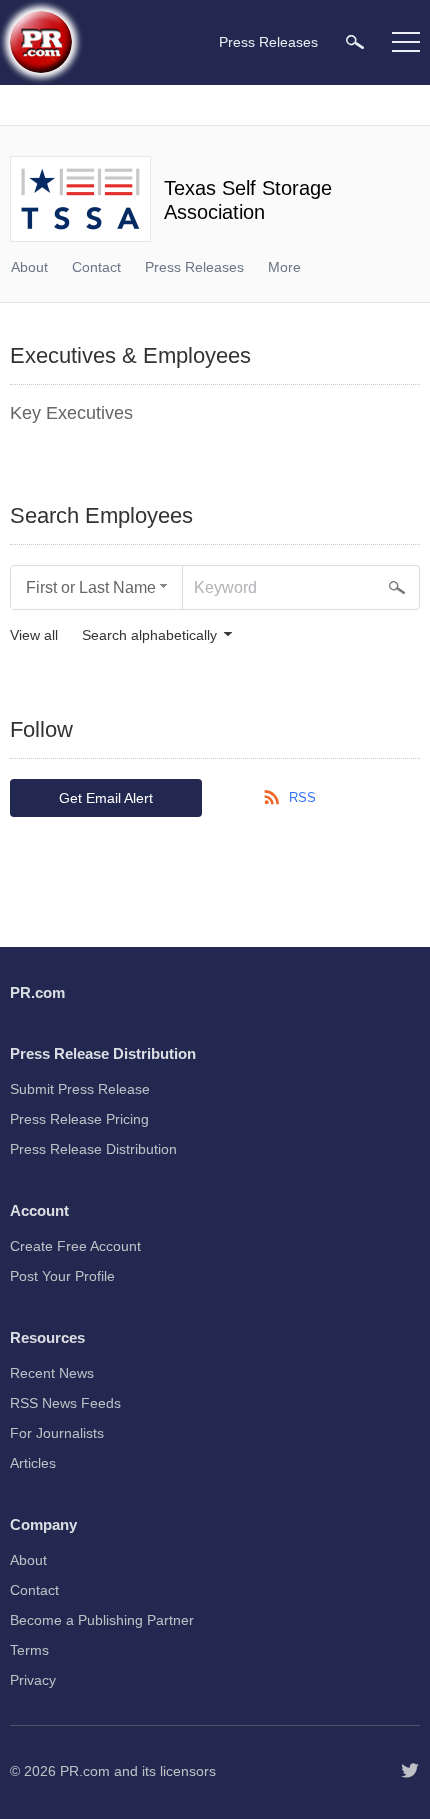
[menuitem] (355, 41)
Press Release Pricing (79, 1119)
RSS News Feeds (65, 1403)
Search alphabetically (149, 635)
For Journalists (57, 1433)
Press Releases (194, 267)
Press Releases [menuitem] (268, 42)
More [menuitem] (284, 267)
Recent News (52, 1373)
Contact (96, 267)
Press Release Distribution (93, 1149)
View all (34, 635)
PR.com (85, 1771)
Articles (33, 1463)
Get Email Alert (106, 798)
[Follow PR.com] (410, 1771)
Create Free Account (75, 1246)
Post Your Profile (62, 1276)
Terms (29, 1650)
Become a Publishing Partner (102, 1620)
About (29, 267)
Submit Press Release (80, 1089)
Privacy (33, 1680)
